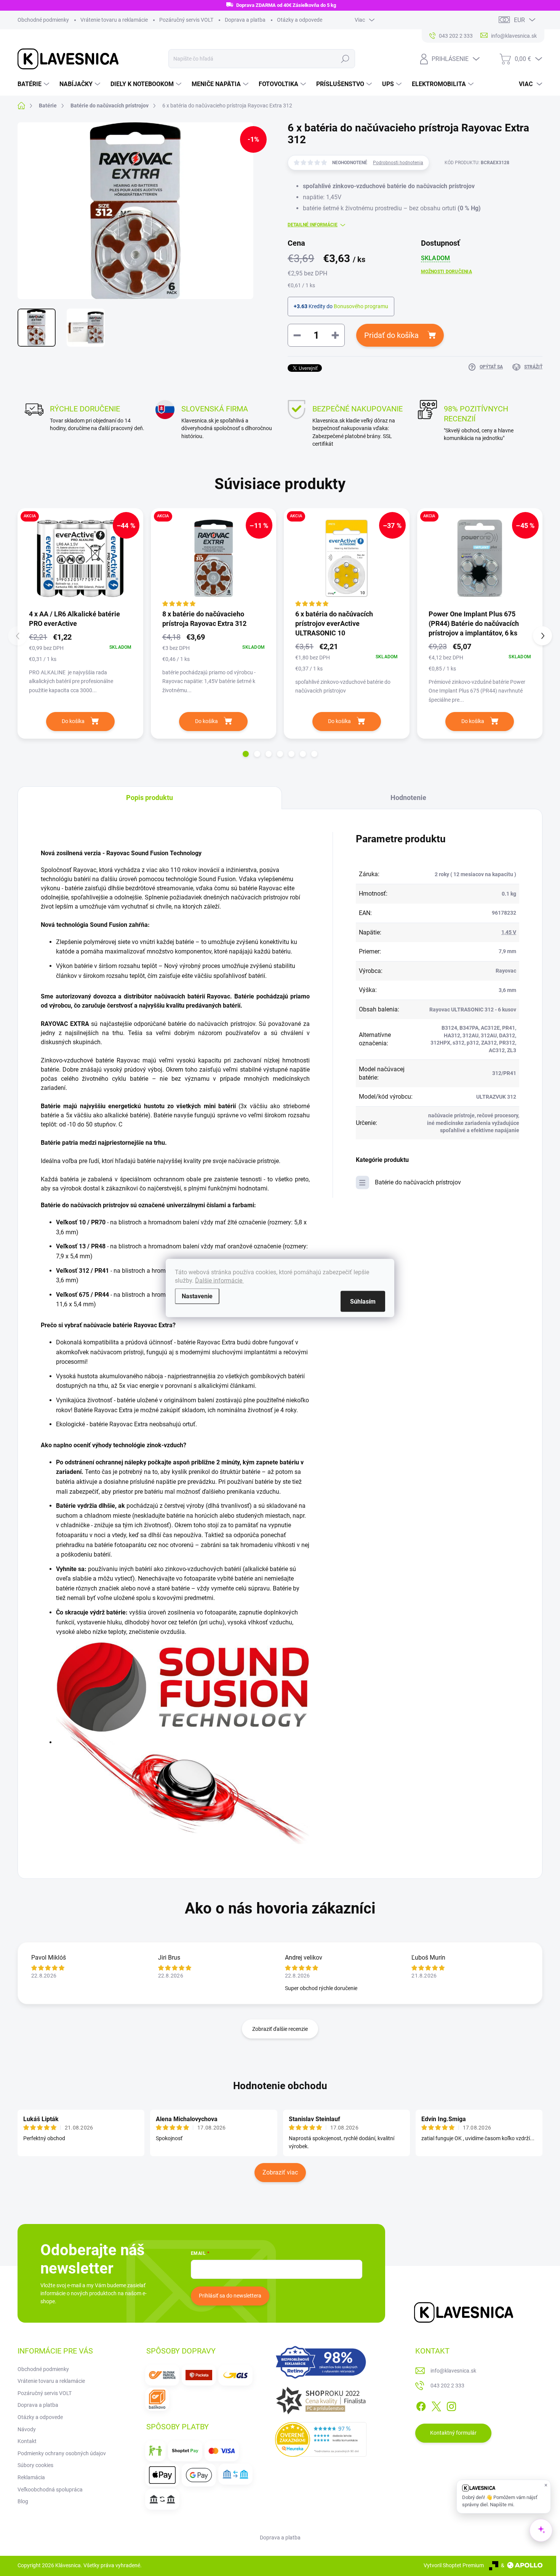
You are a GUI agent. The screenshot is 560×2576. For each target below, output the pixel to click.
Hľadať (345, 59)
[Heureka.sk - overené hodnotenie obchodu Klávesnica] (321, 2440)
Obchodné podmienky (43, 20)
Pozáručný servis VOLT (186, 20)
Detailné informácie (313, 225)
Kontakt (27, 2441)
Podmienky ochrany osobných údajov (62, 2453)
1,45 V (509, 932)
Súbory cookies (35, 2465)
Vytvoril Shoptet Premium (454, 2565)
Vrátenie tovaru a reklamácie (114, 20)
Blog (23, 2501)
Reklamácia (31, 2477)
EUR (519, 20)
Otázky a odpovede (300, 20)
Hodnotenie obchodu (280, 2086)
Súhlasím (363, 1302)
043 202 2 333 (447, 2386)
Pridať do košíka (391, 335)
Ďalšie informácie (219, 1281)
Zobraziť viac (280, 2172)
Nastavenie (197, 1296)
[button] (246, 754)
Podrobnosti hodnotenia (398, 163)
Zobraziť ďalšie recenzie (280, 2029)
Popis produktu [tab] (150, 798)
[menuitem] (34, 84)
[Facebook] (421, 2405)
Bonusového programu (361, 306)
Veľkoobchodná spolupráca (50, 2490)
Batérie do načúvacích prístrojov (418, 1182)
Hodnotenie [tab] (408, 798)
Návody (27, 2429)
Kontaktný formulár (453, 2433)
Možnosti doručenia (446, 272)
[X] (436, 2405)
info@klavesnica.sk (453, 2371)
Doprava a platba (245, 20)
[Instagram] (451, 2405)
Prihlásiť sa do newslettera (230, 2296)
